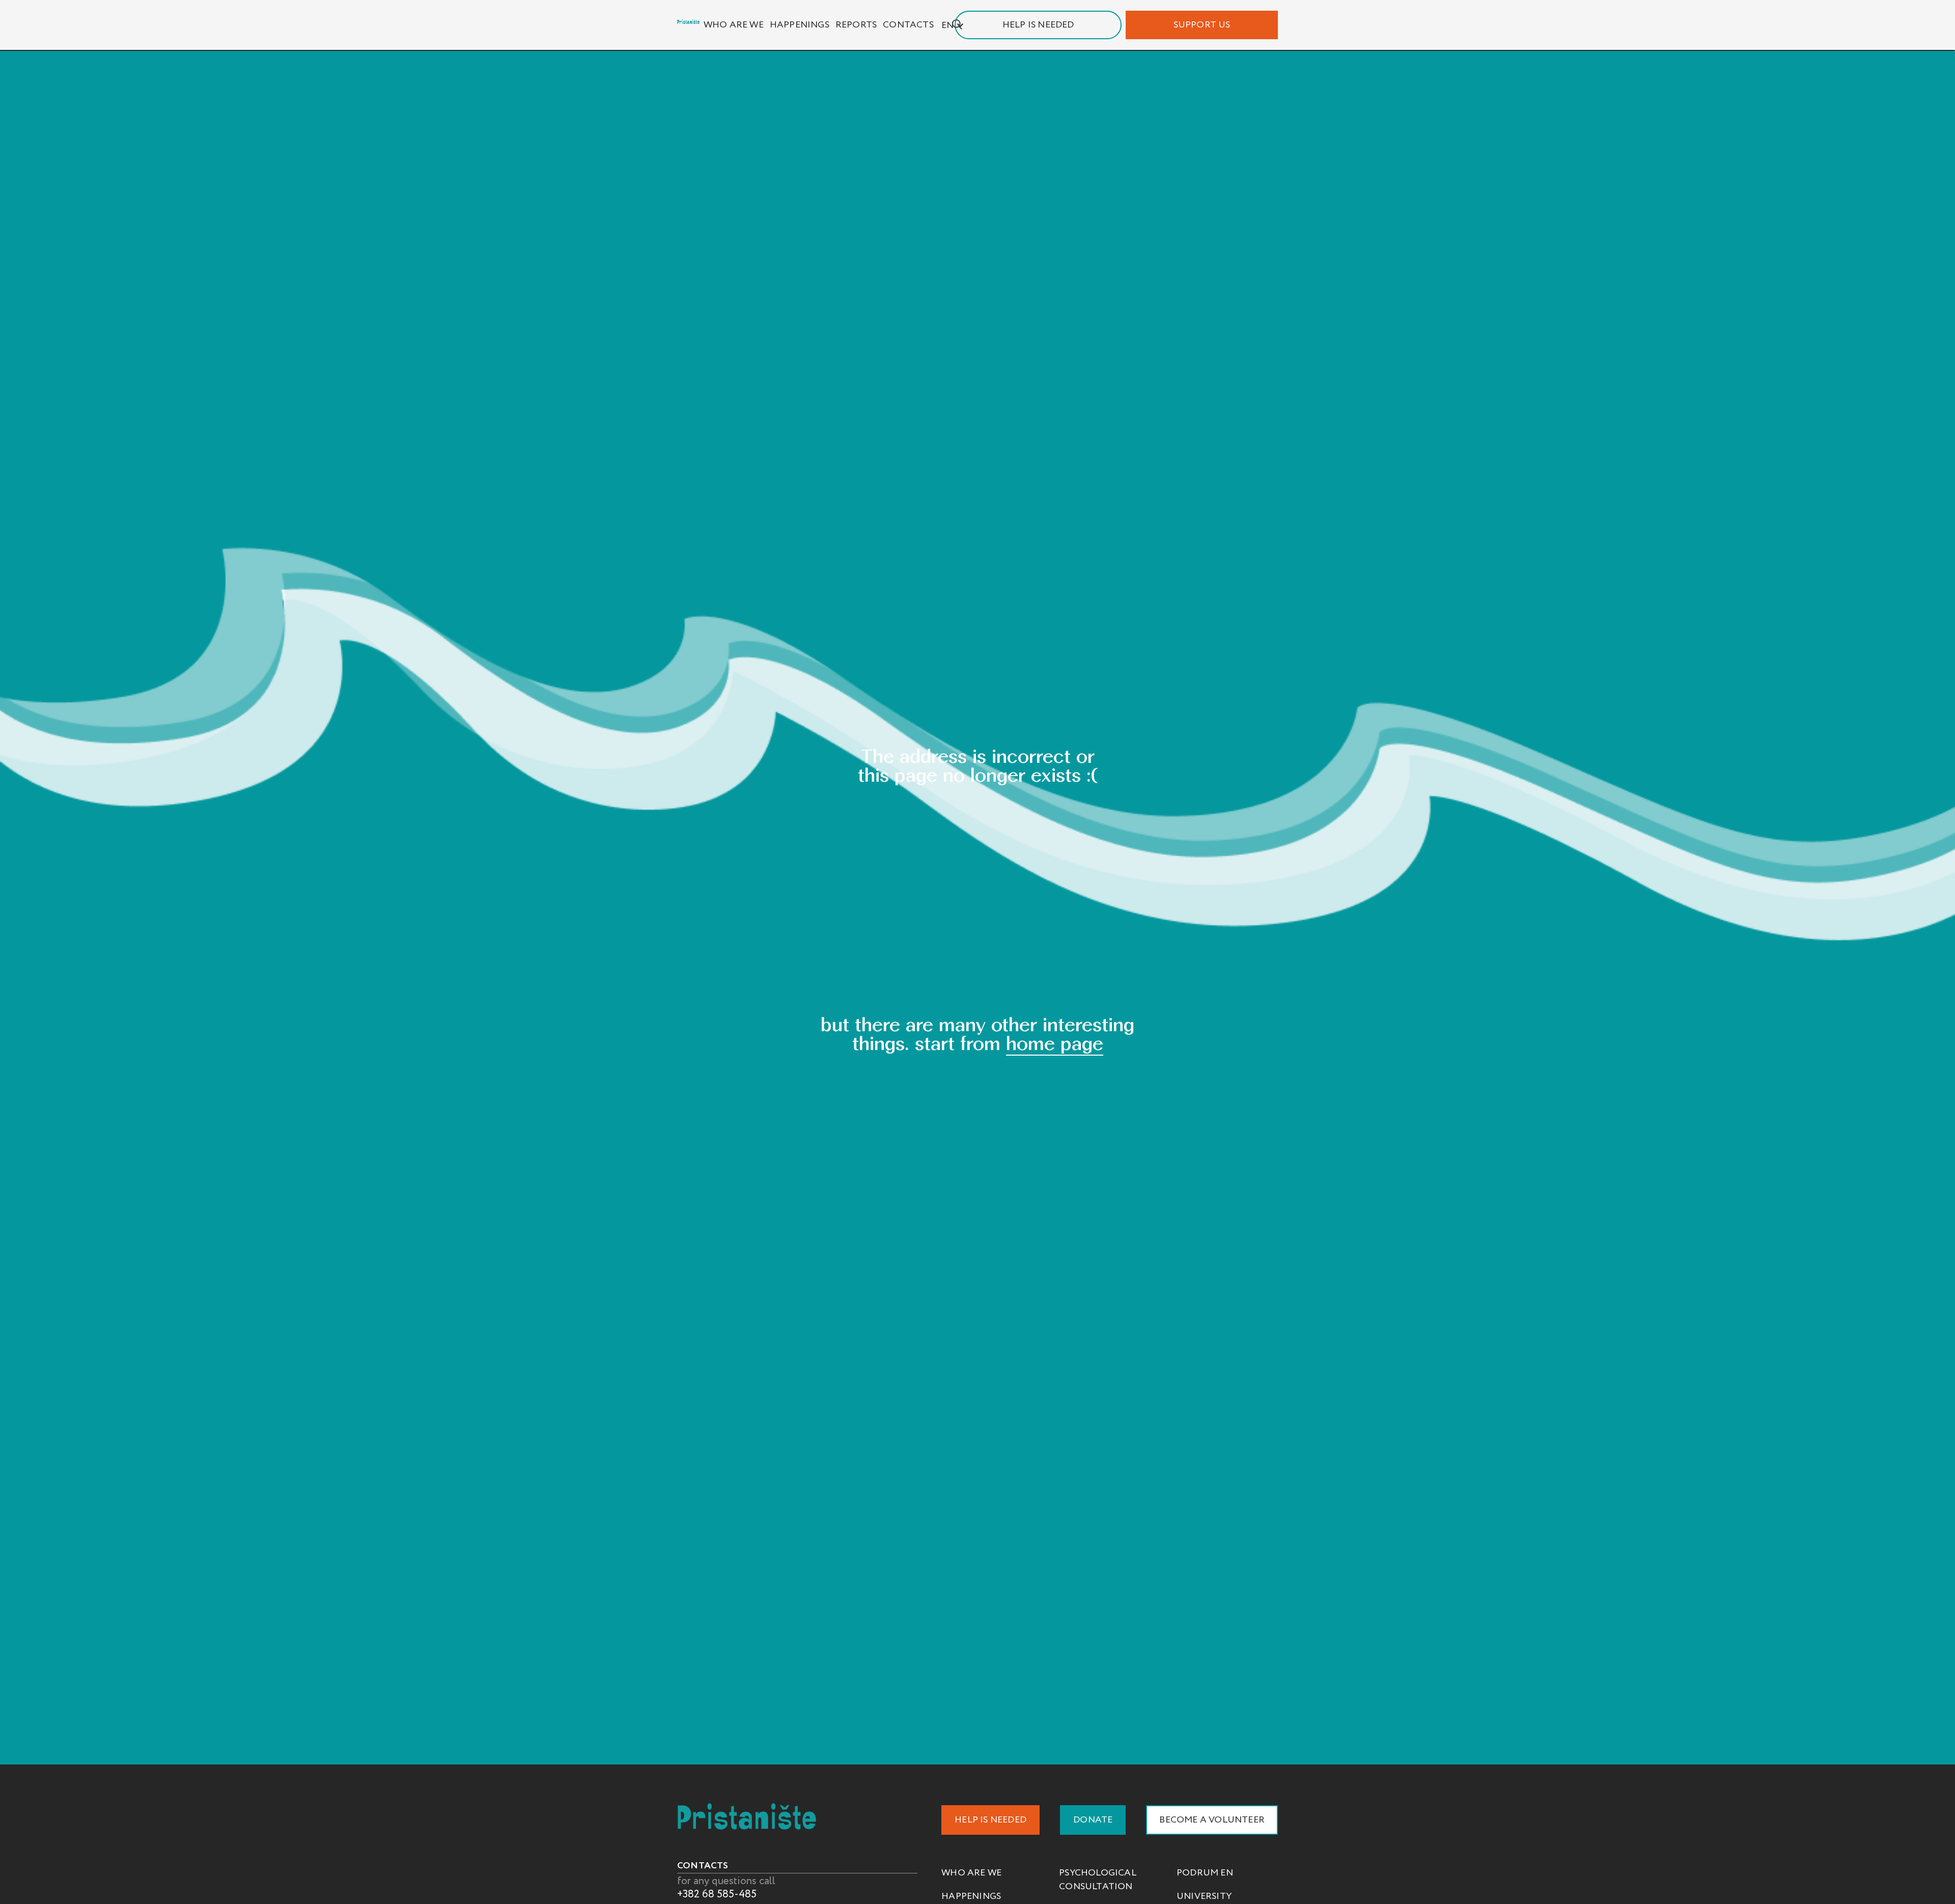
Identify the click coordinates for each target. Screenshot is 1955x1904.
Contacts (908, 25)
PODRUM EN (1205, 1873)
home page (1055, 1043)
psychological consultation (1098, 1880)
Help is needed (1038, 25)
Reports (856, 25)
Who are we (734, 25)
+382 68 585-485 (717, 1894)
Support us (1202, 25)
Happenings (800, 25)
